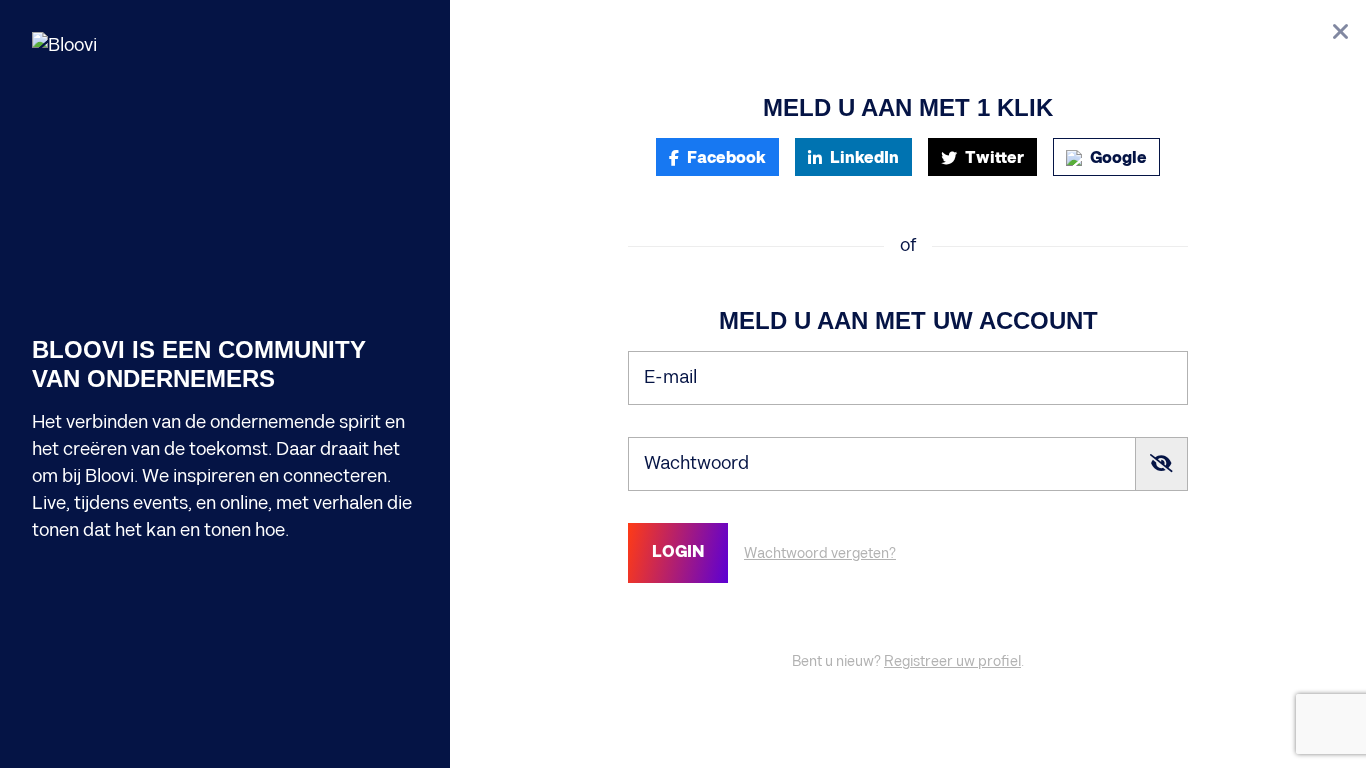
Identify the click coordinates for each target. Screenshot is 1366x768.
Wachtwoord (696, 463)
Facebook (726, 158)
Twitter (994, 158)
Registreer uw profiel (952, 661)
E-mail (670, 377)
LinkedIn (864, 158)
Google (1118, 158)
